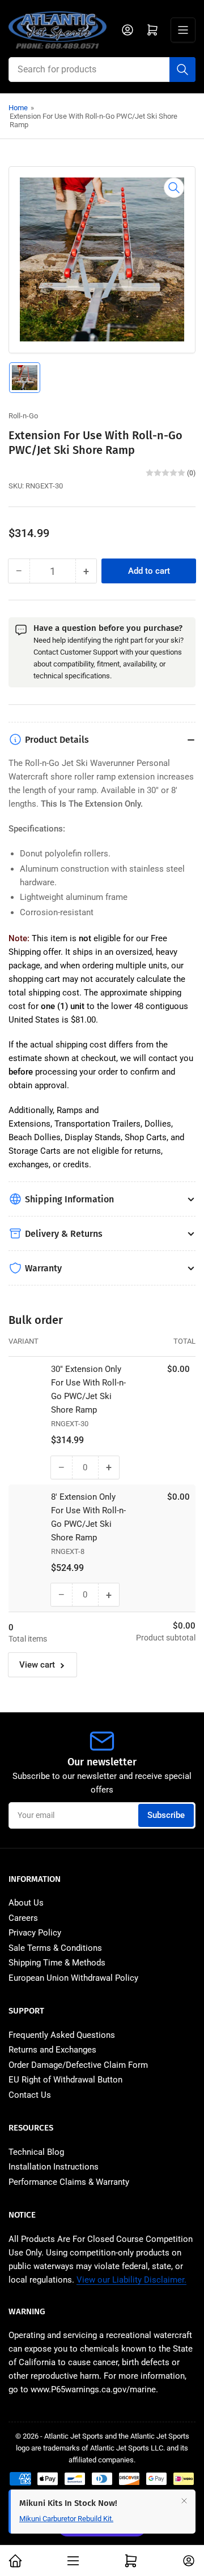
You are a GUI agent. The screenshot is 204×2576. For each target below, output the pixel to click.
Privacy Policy (35, 1933)
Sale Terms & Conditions (55, 1948)
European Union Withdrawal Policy (73, 1978)
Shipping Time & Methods (57, 1963)
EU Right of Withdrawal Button (65, 2080)
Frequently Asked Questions (62, 2035)
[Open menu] (183, 30)
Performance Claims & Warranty (69, 2182)
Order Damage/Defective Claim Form (78, 2065)
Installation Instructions (54, 2167)
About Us (26, 1903)
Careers (23, 1918)
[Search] (182, 70)
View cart (37, 1665)
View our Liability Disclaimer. (131, 2280)
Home (18, 108)
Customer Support (89, 652)
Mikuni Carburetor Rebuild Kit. (66, 2519)
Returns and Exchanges (52, 2050)
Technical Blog (36, 2152)
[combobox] (102, 70)
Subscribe (166, 1815)
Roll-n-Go (23, 416)
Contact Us (30, 2095)
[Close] (184, 2501)
